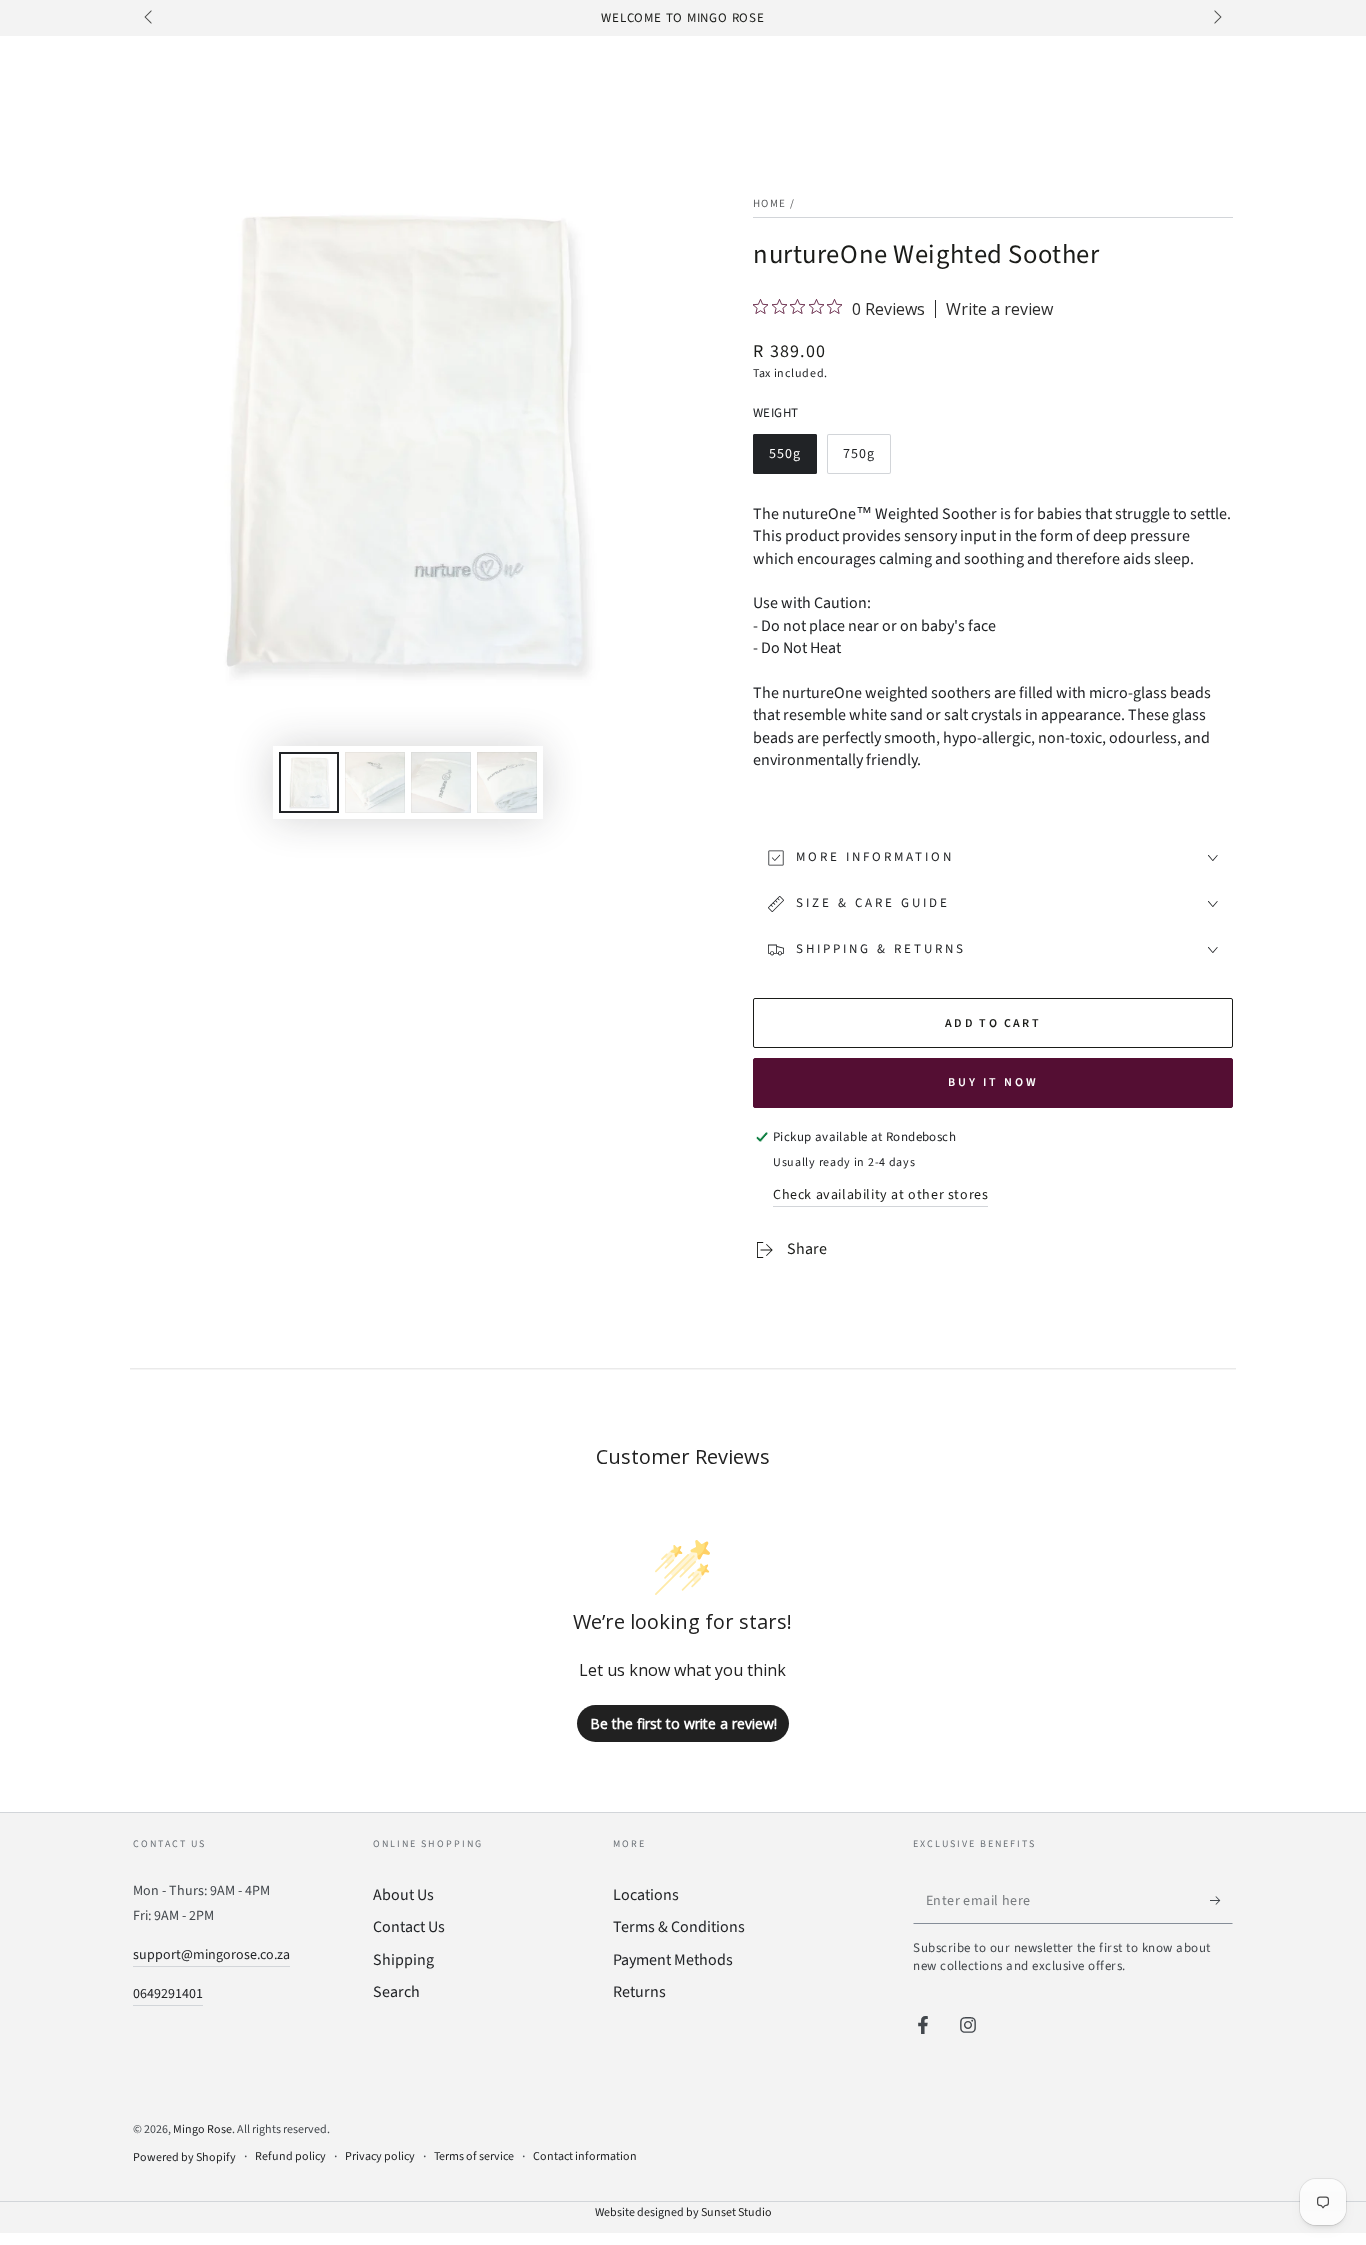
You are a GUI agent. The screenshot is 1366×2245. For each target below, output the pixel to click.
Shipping (403, 1960)
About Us (403, 1895)
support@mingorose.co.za (211, 1955)
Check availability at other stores (880, 1195)
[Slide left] (150, 18)
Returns (639, 1992)
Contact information (585, 2157)
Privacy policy (380, 2157)
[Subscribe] (1221, 1901)
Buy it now (993, 1082)
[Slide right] (1216, 18)
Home (769, 203)
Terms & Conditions (679, 1927)
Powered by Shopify (184, 2158)
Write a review (999, 309)
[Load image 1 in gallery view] (309, 782)
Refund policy (290, 2157)
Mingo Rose (202, 2129)
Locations (646, 1895)
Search (396, 1992)
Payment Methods (673, 1960)
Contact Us (409, 1927)
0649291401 (168, 1994)
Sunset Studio (736, 2212)
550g (792, 459)
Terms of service (474, 2157)
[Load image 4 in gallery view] (507, 782)
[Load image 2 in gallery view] (375, 782)
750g (866, 459)
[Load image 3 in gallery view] (441, 782)
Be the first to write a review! (683, 1723)
